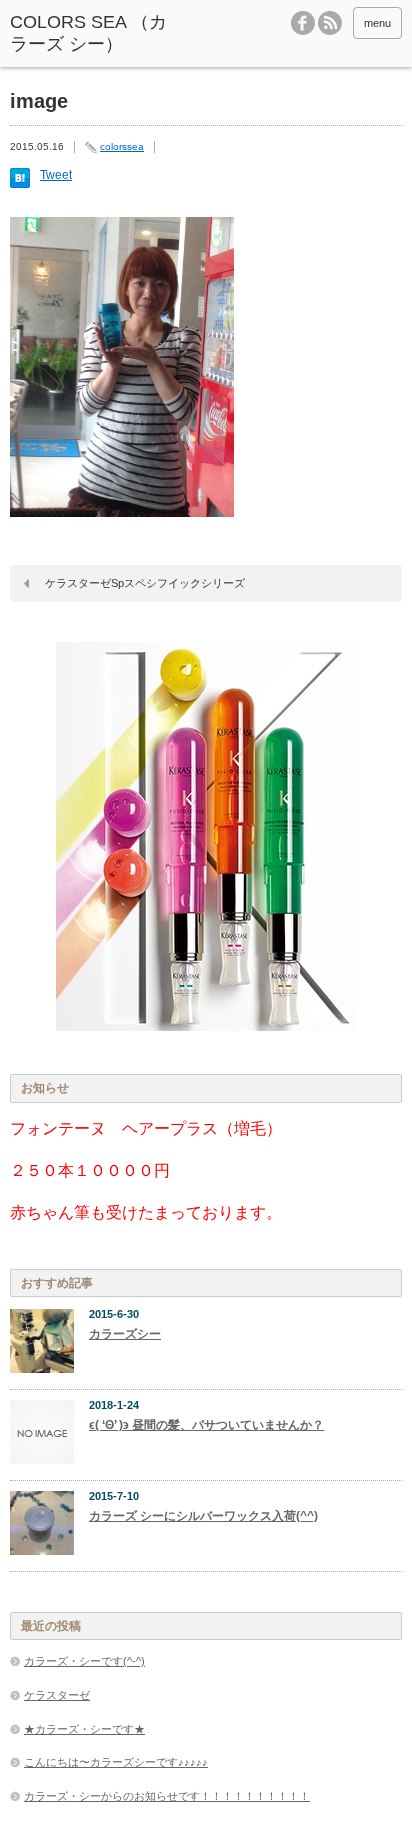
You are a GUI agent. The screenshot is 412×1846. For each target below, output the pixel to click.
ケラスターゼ (57, 1695)
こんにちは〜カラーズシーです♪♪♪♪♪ (116, 1762)
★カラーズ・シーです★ (84, 1729)
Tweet (56, 175)
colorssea (122, 146)
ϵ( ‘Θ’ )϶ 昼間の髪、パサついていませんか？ (206, 1425)
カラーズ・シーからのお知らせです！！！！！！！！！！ (167, 1796)
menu (377, 23)
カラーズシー (125, 1334)
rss (330, 23)
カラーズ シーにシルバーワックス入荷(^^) (203, 1516)
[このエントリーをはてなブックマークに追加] (20, 184)
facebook (303, 23)
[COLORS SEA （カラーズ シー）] (92, 33)
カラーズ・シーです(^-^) (84, 1661)
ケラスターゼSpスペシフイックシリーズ (145, 583)
